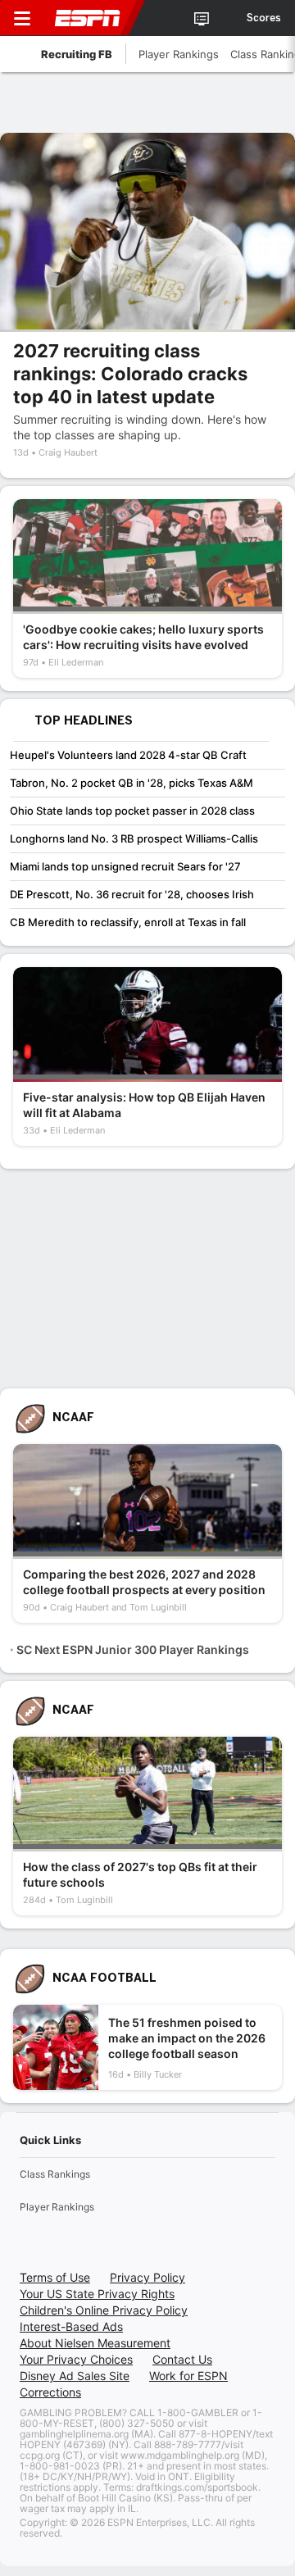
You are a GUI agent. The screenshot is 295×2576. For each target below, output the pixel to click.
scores (264, 18)
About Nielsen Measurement (95, 2343)
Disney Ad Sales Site (75, 2376)
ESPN (88, 18)
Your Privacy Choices (76, 2359)
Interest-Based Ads (71, 2326)
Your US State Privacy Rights (97, 2294)
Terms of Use (55, 2277)
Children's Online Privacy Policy (104, 2310)
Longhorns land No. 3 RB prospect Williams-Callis (134, 838)
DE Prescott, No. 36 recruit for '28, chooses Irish (132, 894)
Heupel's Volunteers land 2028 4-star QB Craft (128, 755)
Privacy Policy (147, 2277)
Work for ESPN (188, 2376)
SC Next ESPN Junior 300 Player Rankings (133, 1649)
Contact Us (182, 2359)
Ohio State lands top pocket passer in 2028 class (132, 811)
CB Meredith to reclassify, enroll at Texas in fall (128, 922)
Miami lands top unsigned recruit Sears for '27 (125, 866)
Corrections (50, 2392)
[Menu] (22, 18)
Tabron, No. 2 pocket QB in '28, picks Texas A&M (132, 783)
